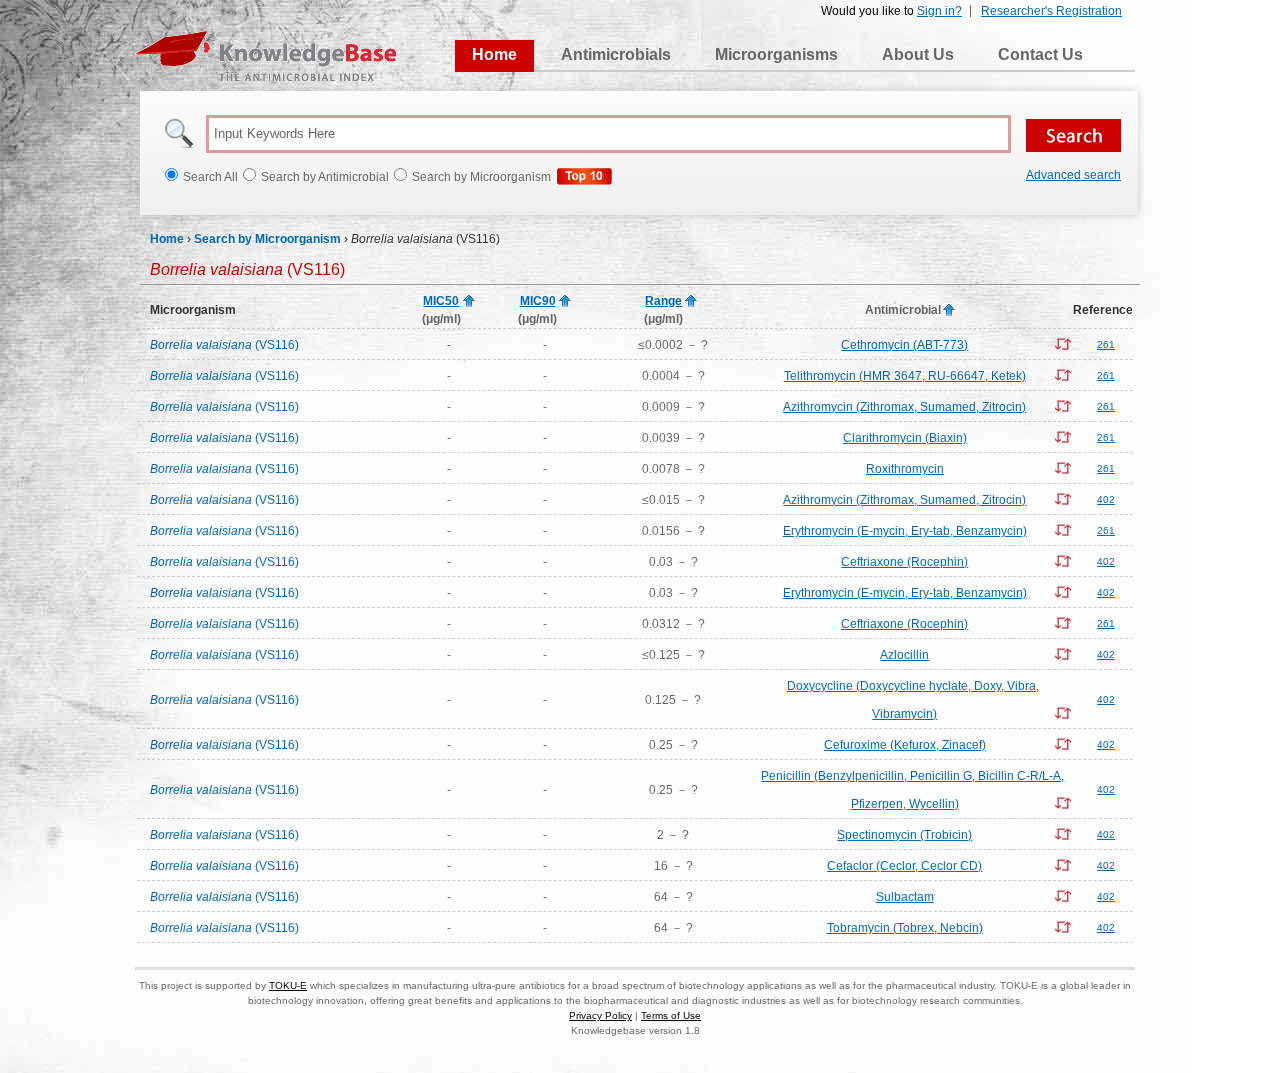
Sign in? (939, 11)
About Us (918, 54)
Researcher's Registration (1051, 11)
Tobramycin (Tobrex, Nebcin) (905, 928)
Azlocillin (904, 655)
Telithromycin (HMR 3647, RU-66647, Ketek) (905, 376)
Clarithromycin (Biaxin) (905, 438)
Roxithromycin (905, 469)
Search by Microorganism (267, 239)
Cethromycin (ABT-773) (904, 345)
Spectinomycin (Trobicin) (904, 835)
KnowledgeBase (265, 56)
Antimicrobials (616, 54)
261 (1106, 344)
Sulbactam (905, 897)
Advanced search (1073, 175)
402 (1106, 499)
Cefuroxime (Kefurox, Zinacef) (905, 745)
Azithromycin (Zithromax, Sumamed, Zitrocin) (904, 407)
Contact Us (1040, 54)
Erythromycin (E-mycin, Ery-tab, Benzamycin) (905, 531)
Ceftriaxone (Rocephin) (904, 562)
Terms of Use (671, 1015)
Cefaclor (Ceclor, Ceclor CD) (904, 866)
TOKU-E (288, 985)
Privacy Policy (600, 1015)
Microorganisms (776, 54)
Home (494, 54)
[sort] (469, 302)
